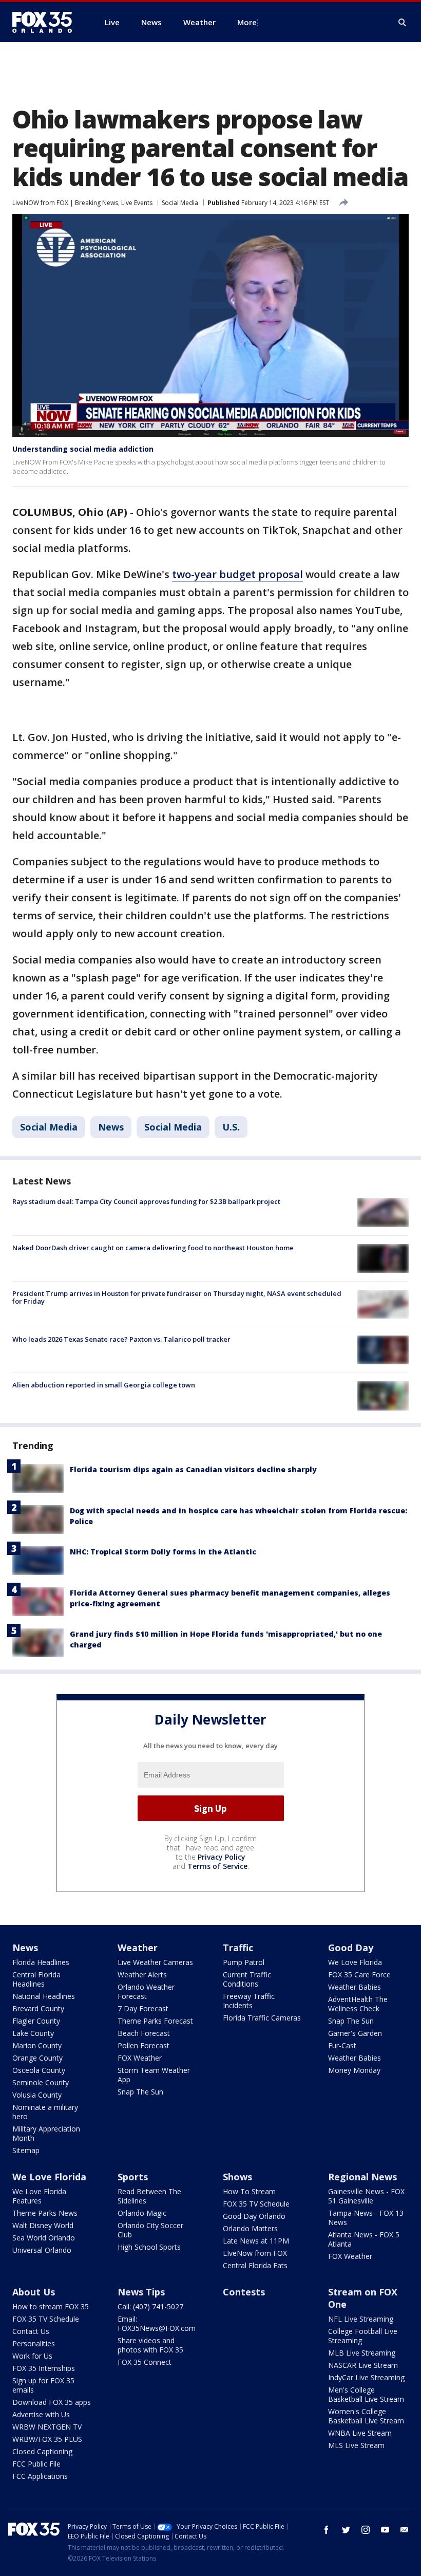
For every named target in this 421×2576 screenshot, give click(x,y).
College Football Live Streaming (363, 2336)
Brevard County (38, 2008)
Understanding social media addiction (83, 449)
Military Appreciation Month (46, 2133)
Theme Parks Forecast (155, 2021)
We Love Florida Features (39, 2196)
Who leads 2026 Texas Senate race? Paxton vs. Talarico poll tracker (121, 1339)
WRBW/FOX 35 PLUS (47, 2439)
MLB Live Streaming (362, 2353)
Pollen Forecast (143, 2045)
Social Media (180, 203)
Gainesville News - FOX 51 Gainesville (366, 2196)
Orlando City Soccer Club (150, 2230)
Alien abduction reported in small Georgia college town (104, 1385)
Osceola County (39, 2070)
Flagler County (36, 2021)
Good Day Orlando (254, 2216)
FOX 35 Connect (145, 2362)
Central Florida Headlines (36, 1979)
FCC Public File (36, 2464)
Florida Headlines (41, 1962)
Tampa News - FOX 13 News (366, 2218)
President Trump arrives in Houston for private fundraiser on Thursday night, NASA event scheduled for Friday (177, 1298)
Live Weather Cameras (155, 1962)
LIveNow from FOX (255, 2253)
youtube (385, 2530)
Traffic (238, 1948)
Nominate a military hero (45, 2112)
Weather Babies (355, 1987)
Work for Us (32, 2356)
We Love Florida (355, 1962)
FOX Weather (140, 2058)
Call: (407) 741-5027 (150, 2306)
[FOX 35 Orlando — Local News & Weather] (46, 22)
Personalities (34, 2343)
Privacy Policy (222, 1857)
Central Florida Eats (255, 2265)
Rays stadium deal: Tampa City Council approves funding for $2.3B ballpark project (146, 1201)
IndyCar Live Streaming (366, 2377)
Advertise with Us (41, 2414)
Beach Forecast (144, 2033)
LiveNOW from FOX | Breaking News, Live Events (82, 203)
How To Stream (249, 2191)
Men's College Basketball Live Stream (366, 2394)
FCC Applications (40, 2476)
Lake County (33, 2033)
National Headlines (44, 1996)
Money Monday (354, 2070)
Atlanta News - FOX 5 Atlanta (364, 2239)
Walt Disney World (43, 2225)
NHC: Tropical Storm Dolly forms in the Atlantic (163, 1552)
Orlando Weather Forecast (146, 1991)
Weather (138, 1948)
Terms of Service (217, 1866)
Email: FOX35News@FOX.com (157, 2323)
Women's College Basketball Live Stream (366, 2416)
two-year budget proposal (237, 574)
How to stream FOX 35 (51, 2306)
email (405, 2530)
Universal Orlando (42, 2250)
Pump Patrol (244, 1962)
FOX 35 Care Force (359, 1975)
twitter (346, 2530)
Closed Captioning (42, 2451)
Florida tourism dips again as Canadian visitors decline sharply (193, 1469)
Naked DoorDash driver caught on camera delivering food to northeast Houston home (153, 1248)
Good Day (351, 1948)
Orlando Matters (250, 2228)
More (247, 22)
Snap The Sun (140, 2092)
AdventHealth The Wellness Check (358, 2004)
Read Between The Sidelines (149, 2196)
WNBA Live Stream (360, 2433)
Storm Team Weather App (154, 2075)
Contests (244, 2292)
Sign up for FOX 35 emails (43, 2385)
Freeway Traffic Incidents (249, 2001)
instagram (366, 2530)
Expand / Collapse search (403, 23)
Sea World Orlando (44, 2238)
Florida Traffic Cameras (262, 2018)
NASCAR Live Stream (363, 2365)
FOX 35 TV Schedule (256, 2204)
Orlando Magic (142, 2213)
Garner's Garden (355, 2033)
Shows (237, 2177)
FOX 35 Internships (44, 2368)
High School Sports (149, 2247)
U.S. (231, 1127)
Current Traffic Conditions (247, 1979)
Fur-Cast (342, 2045)
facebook (327, 2530)
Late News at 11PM (256, 2241)
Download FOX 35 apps (52, 2402)
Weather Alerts (142, 1975)
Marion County (37, 2045)
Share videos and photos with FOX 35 (150, 2345)
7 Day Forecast (143, 2008)
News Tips (141, 2292)
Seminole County (41, 2082)
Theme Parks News (45, 2213)
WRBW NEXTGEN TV (47, 2427)
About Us (34, 2292)
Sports (133, 2177)
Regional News (362, 2177)
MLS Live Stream (356, 2445)
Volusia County (37, 2095)
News (111, 1127)
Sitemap (26, 2150)
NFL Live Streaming (361, 2319)
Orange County (37, 2058)
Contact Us (31, 2331)
